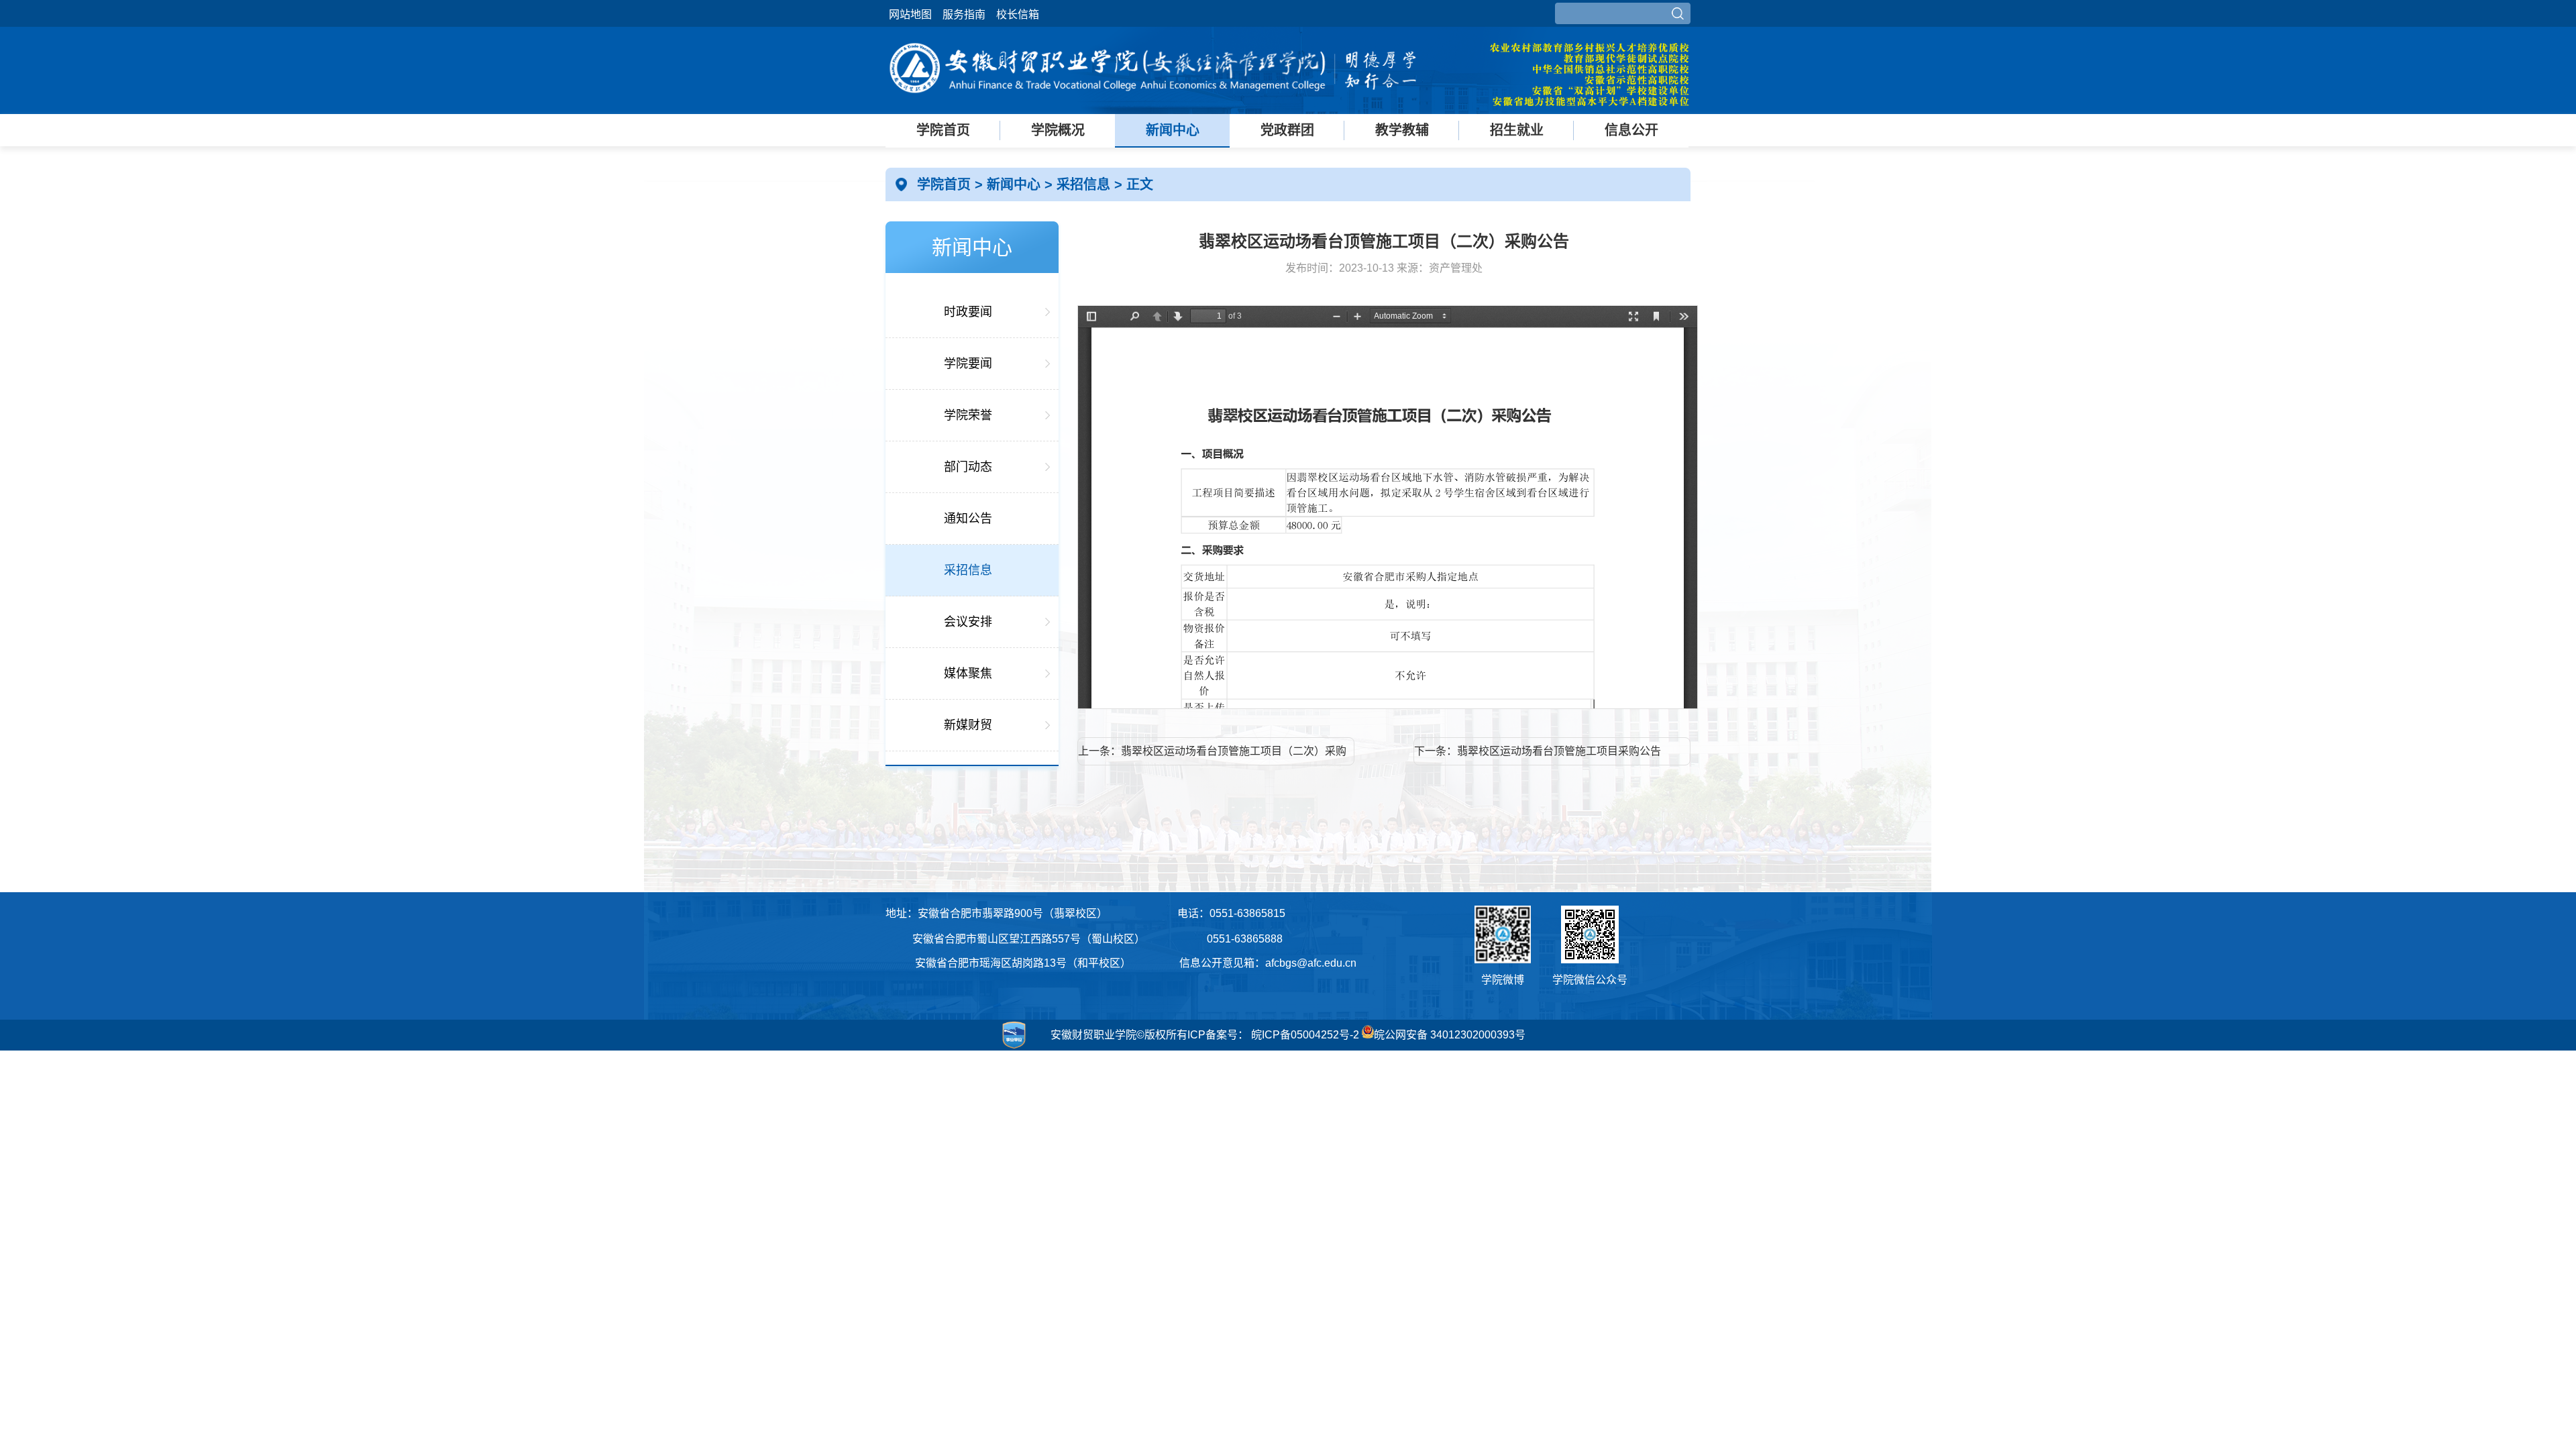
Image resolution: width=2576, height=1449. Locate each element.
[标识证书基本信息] (959, 1049)
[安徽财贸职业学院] (1154, 102)
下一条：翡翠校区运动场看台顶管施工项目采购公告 (1538, 751)
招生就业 (1517, 130)
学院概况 (1058, 130)
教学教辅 (1402, 130)
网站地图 (910, 14)
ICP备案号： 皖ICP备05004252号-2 (1273, 1035)
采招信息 (1085, 184)
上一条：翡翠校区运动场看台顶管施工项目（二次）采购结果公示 (1212, 755)
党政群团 (1287, 130)
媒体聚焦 (968, 674)
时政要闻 (968, 312)
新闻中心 (1173, 130)
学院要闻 (968, 364)
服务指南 (964, 14)
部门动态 (968, 467)
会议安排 (968, 622)
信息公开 (1631, 130)
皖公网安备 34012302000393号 (1450, 1035)
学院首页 (943, 130)
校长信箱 (1018, 14)
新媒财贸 (968, 725)
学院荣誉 (968, 415)
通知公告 (968, 519)
